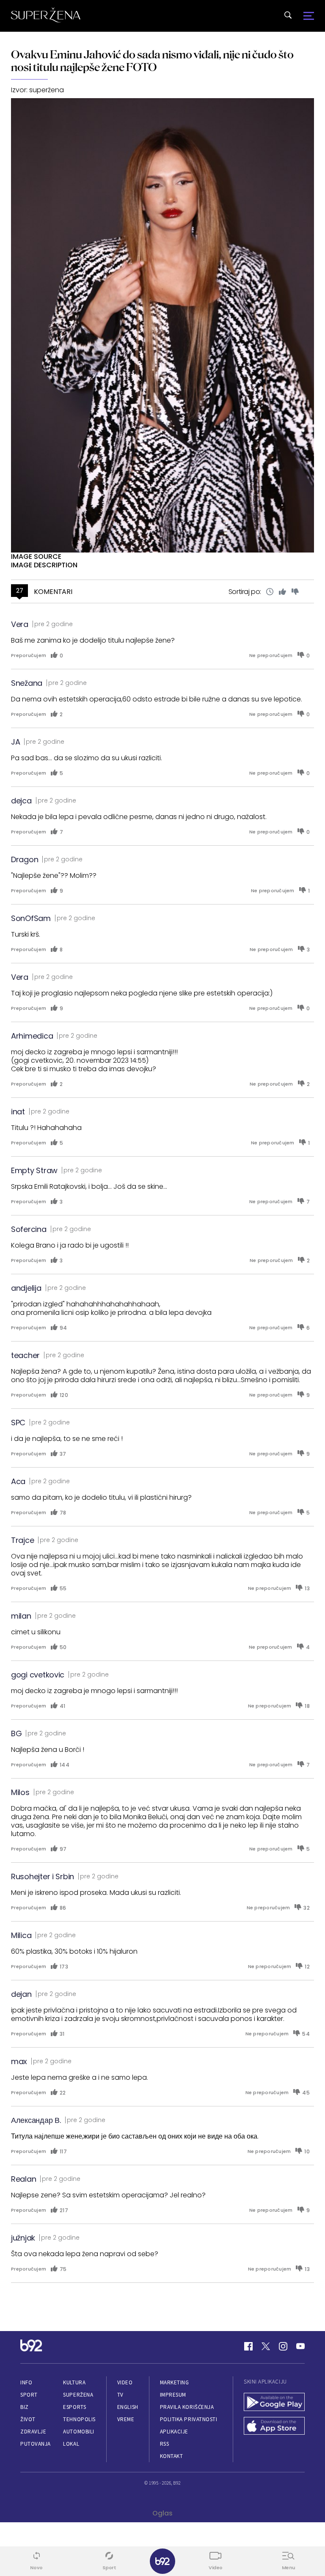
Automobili (78, 2432)
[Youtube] (300, 2346)
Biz (25, 2407)
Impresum (173, 2395)
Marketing (175, 2382)
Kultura (74, 2382)
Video (125, 2382)
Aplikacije (174, 2432)
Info (26, 2382)
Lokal (71, 2444)
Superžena (78, 2395)
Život (28, 2419)
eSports (74, 2407)
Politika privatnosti (189, 2419)
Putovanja (36, 2444)
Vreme (126, 2419)
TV (120, 2395)
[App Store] (274, 2427)
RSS (165, 2444)
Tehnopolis (79, 2419)
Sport (29, 2395)
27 (20, 591)
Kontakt (172, 2456)
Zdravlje (33, 2432)
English (128, 2407)
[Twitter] (266, 2346)
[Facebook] (248, 2346)
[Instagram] (283, 2346)
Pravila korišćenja (187, 2407)
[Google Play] (274, 2403)
